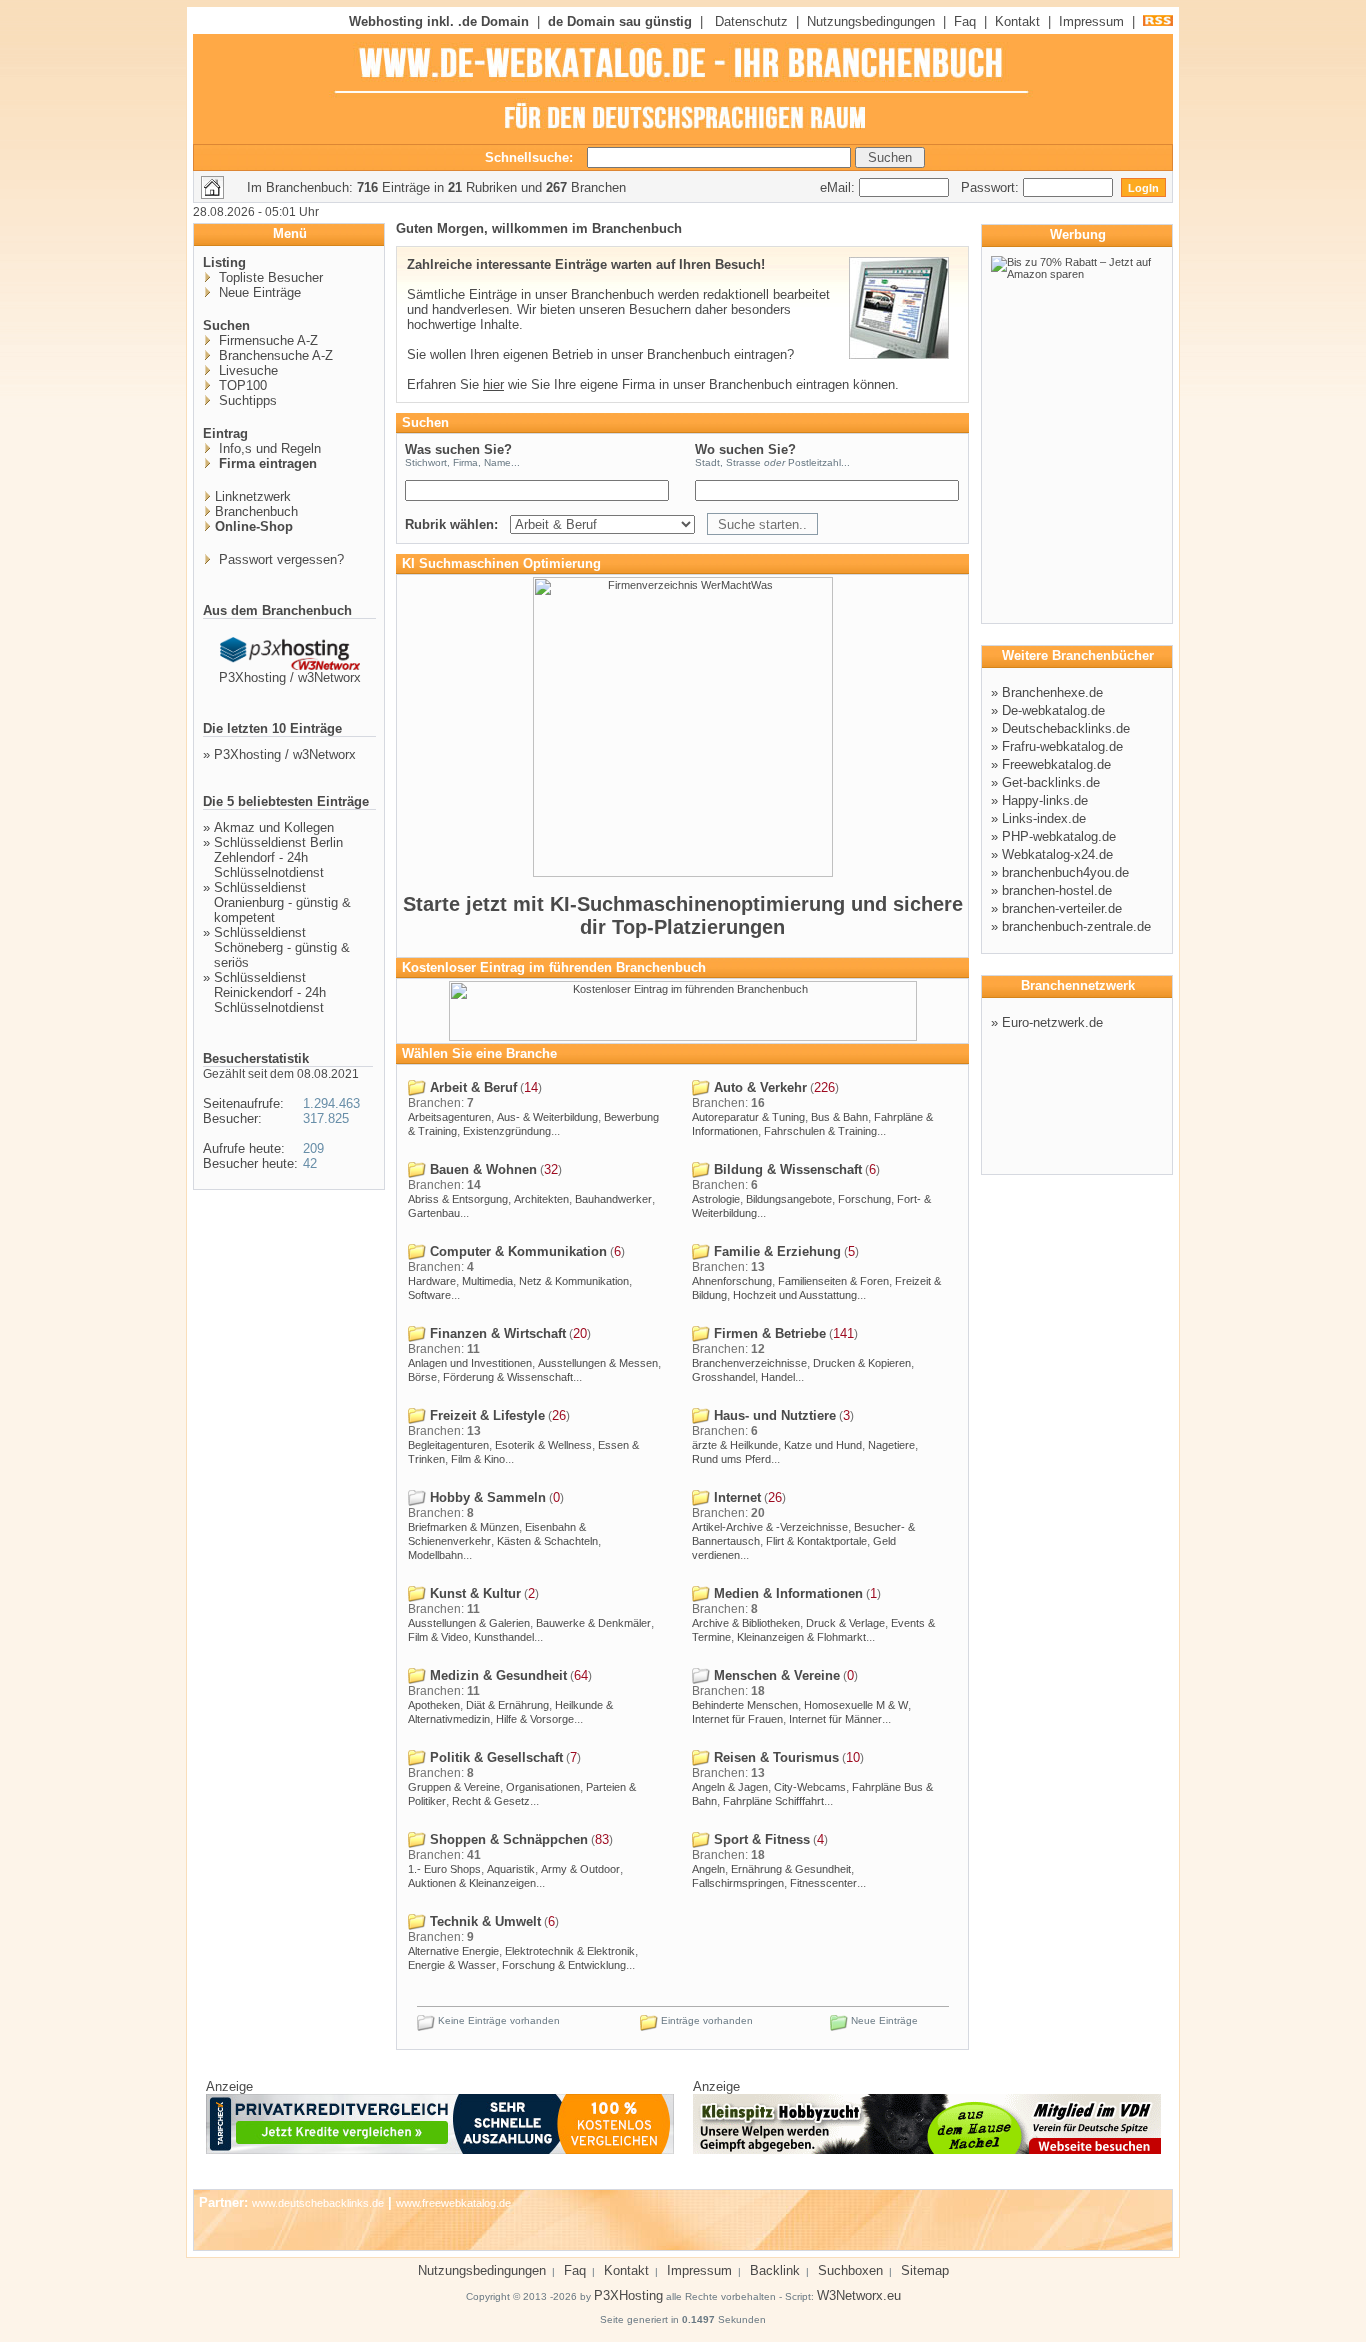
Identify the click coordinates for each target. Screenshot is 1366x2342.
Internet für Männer (835, 1719)
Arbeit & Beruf (471, 1087)
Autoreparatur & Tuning (748, 1117)
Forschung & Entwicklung (564, 1965)
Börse (422, 1377)
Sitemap (925, 2270)
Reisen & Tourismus (774, 1757)
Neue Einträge (258, 292)
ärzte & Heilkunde (735, 1445)
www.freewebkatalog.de (453, 2203)
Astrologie (716, 1199)
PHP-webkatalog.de (1059, 836)
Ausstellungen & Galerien (469, 1623)
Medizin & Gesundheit (496, 1675)
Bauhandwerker (613, 1199)
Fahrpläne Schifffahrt (773, 1801)
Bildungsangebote (789, 1199)
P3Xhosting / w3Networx (290, 677)
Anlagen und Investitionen (470, 1363)
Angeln (708, 1869)
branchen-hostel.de (1057, 890)
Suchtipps (246, 400)
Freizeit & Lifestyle (485, 1415)
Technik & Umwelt (483, 1921)
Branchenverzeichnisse (749, 1363)
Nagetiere (891, 1445)
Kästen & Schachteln (547, 1541)
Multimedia (487, 1281)
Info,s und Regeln (268, 448)
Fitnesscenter (823, 1883)
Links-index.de (1044, 818)
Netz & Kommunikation (574, 1281)
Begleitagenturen (448, 1445)
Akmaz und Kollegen (274, 827)
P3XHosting (628, 2295)
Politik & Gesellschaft (494, 1757)
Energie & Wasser (452, 1965)
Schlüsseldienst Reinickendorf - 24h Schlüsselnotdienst (270, 992)
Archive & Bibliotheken (746, 1623)
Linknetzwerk (253, 496)
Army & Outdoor (580, 1869)
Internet (735, 1497)
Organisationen (543, 1787)
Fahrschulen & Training (820, 1131)
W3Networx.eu (859, 2295)
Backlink (775, 2270)
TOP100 (241, 385)
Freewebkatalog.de (1056, 764)
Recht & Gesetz (491, 1801)
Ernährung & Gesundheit (791, 1869)
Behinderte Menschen (745, 1705)
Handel (778, 1377)
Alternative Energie (453, 1951)
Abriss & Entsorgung (458, 1199)
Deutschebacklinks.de (1066, 728)
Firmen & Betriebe (768, 1333)
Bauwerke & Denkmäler (593, 1623)
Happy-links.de (1045, 800)
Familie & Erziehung (775, 1251)
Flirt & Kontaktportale (816, 1541)
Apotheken (434, 1705)
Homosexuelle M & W (856, 1705)
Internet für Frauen (737, 1719)
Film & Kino (478, 1459)
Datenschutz (751, 21)
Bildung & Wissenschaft (786, 1169)
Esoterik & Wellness (543, 1445)
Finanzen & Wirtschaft (496, 1333)
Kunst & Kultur (473, 1593)
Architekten (541, 1199)
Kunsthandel (504, 1637)
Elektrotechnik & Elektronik (570, 1951)
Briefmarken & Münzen (463, 1527)
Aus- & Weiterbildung (547, 1117)
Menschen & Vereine (775, 1675)
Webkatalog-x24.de (1057, 854)
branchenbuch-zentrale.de (1076, 926)
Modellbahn (435, 1555)
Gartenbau (434, 1213)
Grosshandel (723, 1377)
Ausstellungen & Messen (598, 1363)
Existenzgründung (507, 1131)
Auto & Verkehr (758, 1087)
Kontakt (1017, 21)
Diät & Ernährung (507, 1705)
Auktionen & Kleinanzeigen (472, 1883)
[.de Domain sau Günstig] (683, 1037)
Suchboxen (850, 2270)
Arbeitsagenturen (449, 1117)
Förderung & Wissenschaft (508, 1377)
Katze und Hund (823, 1445)
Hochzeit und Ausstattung (795, 1295)
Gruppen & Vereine (454, 1787)
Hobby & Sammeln (486, 1497)
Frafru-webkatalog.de (1062, 746)
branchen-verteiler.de (1062, 908)
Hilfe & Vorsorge (535, 1719)
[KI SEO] (683, 873)
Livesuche (246, 370)
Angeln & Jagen (730, 1787)
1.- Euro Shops (444, 1869)
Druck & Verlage (845, 1623)
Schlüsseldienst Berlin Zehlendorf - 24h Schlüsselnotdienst (278, 857)
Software (429, 1295)
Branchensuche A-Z (274, 355)
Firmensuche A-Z (266, 340)
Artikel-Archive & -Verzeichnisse (770, 1527)
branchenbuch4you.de (1065, 872)
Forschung (864, 1199)
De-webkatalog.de (1053, 710)
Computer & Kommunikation (516, 1251)
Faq (965, 21)
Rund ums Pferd (731, 1459)
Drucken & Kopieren (862, 1363)
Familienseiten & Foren (833, 1281)
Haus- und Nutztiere (773, 1415)
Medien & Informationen (786, 1593)
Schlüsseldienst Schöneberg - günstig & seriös (282, 947)
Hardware (432, 1281)
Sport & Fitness (760, 1839)
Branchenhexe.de (1052, 692)
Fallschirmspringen (738, 1883)
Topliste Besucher (269, 277)
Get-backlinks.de (1051, 782)
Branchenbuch (256, 511)
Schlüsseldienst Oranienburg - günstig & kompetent (282, 902)
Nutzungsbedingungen (871, 21)
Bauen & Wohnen (481, 1169)
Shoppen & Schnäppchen (507, 1839)
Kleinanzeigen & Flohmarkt (801, 1637)
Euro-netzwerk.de (1052, 1022)
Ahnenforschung (732, 1281)
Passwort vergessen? (279, 559)
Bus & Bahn (839, 1117)
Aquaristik (511, 1869)
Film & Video (438, 1637)
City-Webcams (810, 1787)
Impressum (1091, 21)
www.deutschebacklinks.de (318, 2203)
